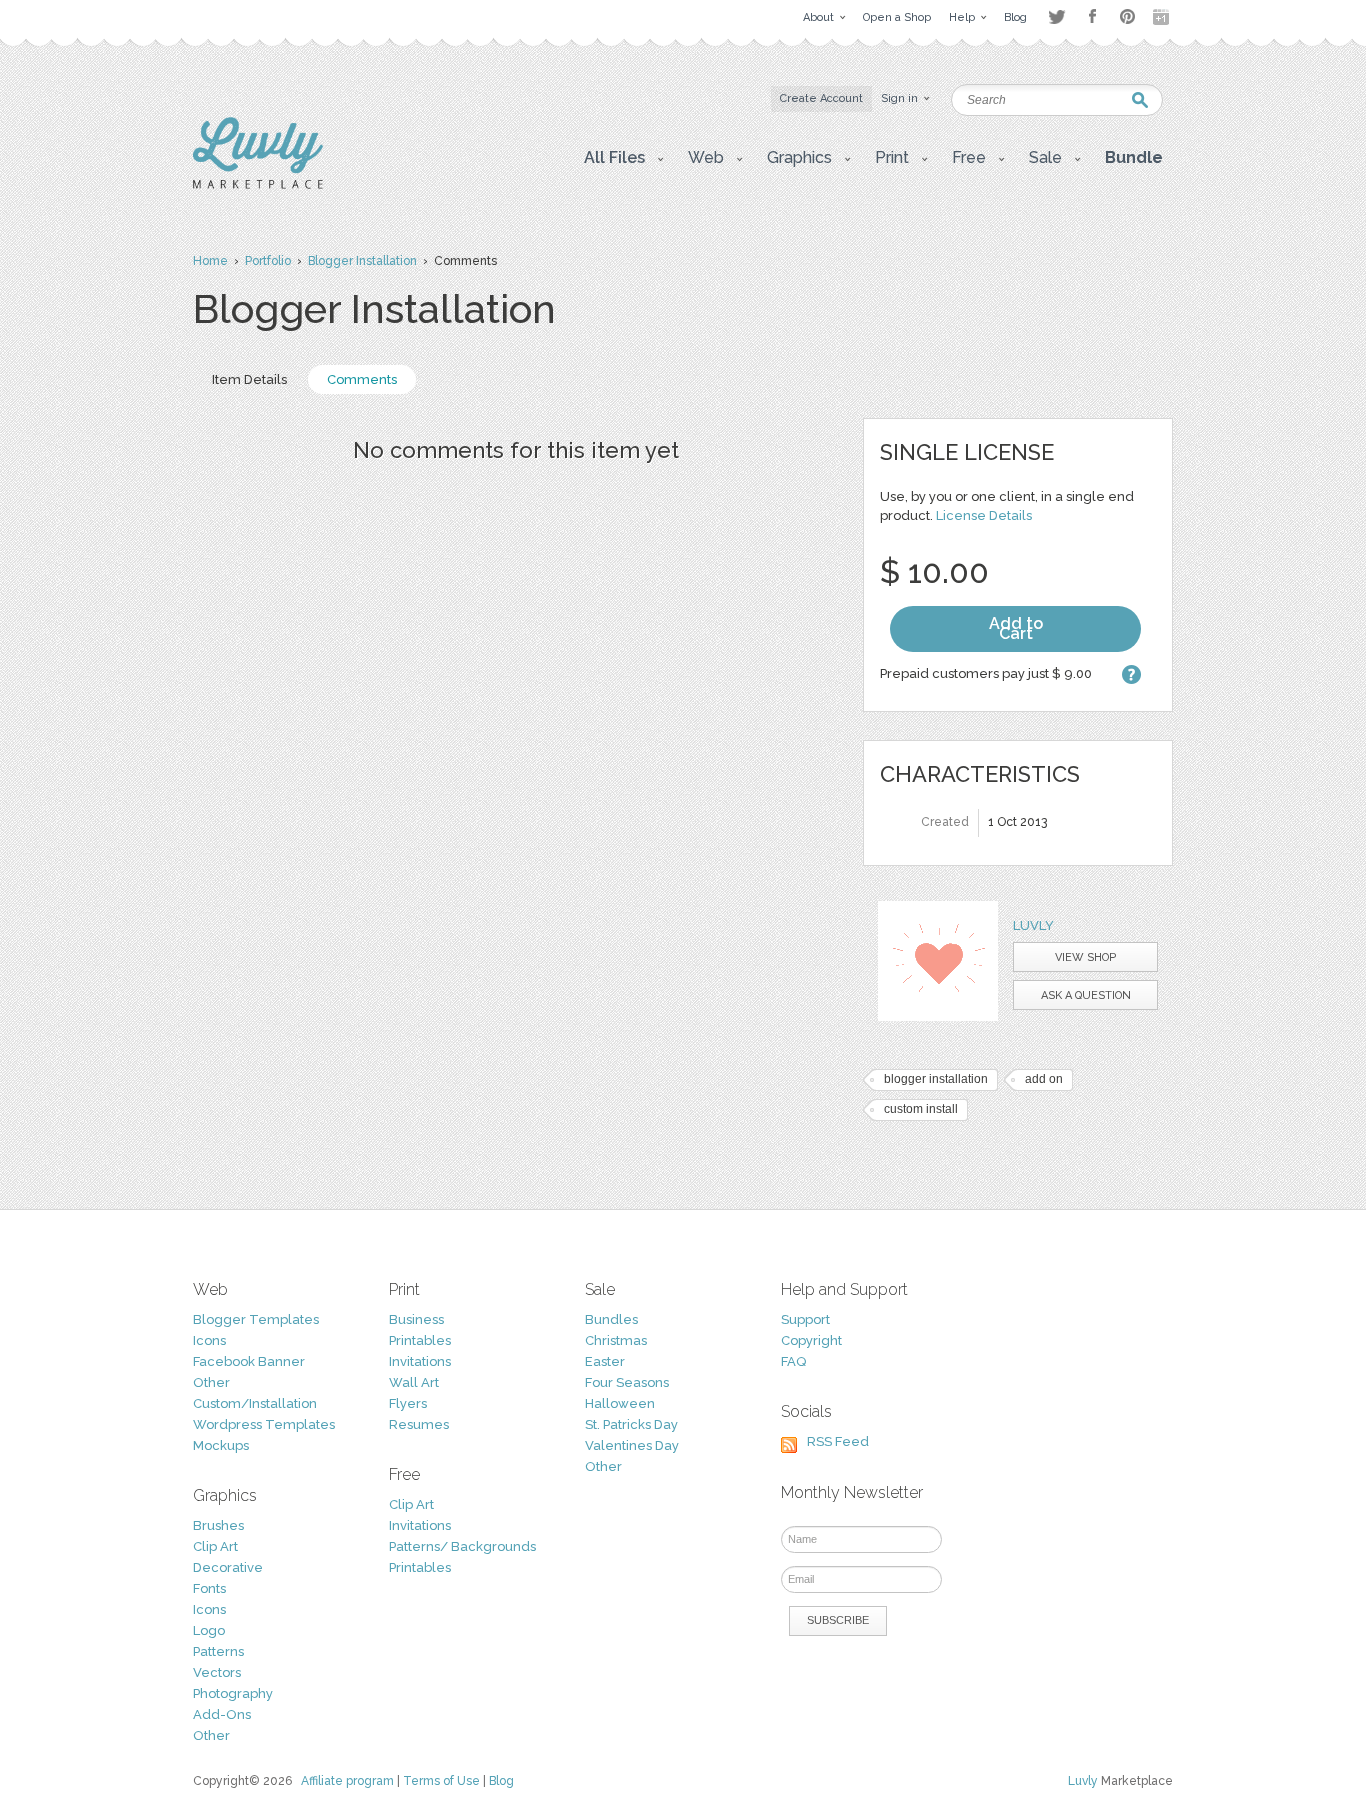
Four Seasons (627, 1382)
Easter (605, 1361)
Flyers (408, 1403)
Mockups (221, 1445)
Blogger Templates (256, 1319)
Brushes (218, 1525)
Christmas (616, 1340)
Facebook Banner (249, 1361)
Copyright (811, 1340)
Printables (420, 1340)
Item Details (249, 379)
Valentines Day (632, 1445)
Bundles (611, 1319)
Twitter (1056, 16)
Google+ (1163, 17)
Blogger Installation (362, 261)
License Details (984, 515)
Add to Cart (1016, 628)
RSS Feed (838, 1441)
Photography (233, 1693)
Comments (362, 379)
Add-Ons (222, 1714)
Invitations (420, 1361)
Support (805, 1319)
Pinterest (1127, 16)
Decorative (228, 1567)
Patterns (218, 1651)
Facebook (1092, 17)
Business (416, 1319)
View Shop (1085, 957)
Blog (501, 1781)
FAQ (793, 1361)
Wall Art (414, 1382)
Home (210, 261)
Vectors (217, 1672)
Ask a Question (1086, 995)
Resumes (419, 1424)
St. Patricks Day (631, 1424)
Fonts (209, 1588)
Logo (209, 1630)
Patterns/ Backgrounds (462, 1546)
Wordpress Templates (264, 1424)
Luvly (1033, 925)
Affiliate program (347, 1781)
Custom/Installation (255, 1403)
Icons (209, 1340)
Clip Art (215, 1546)
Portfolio (268, 261)
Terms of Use (441, 1781)
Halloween (620, 1403)
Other (211, 1382)
